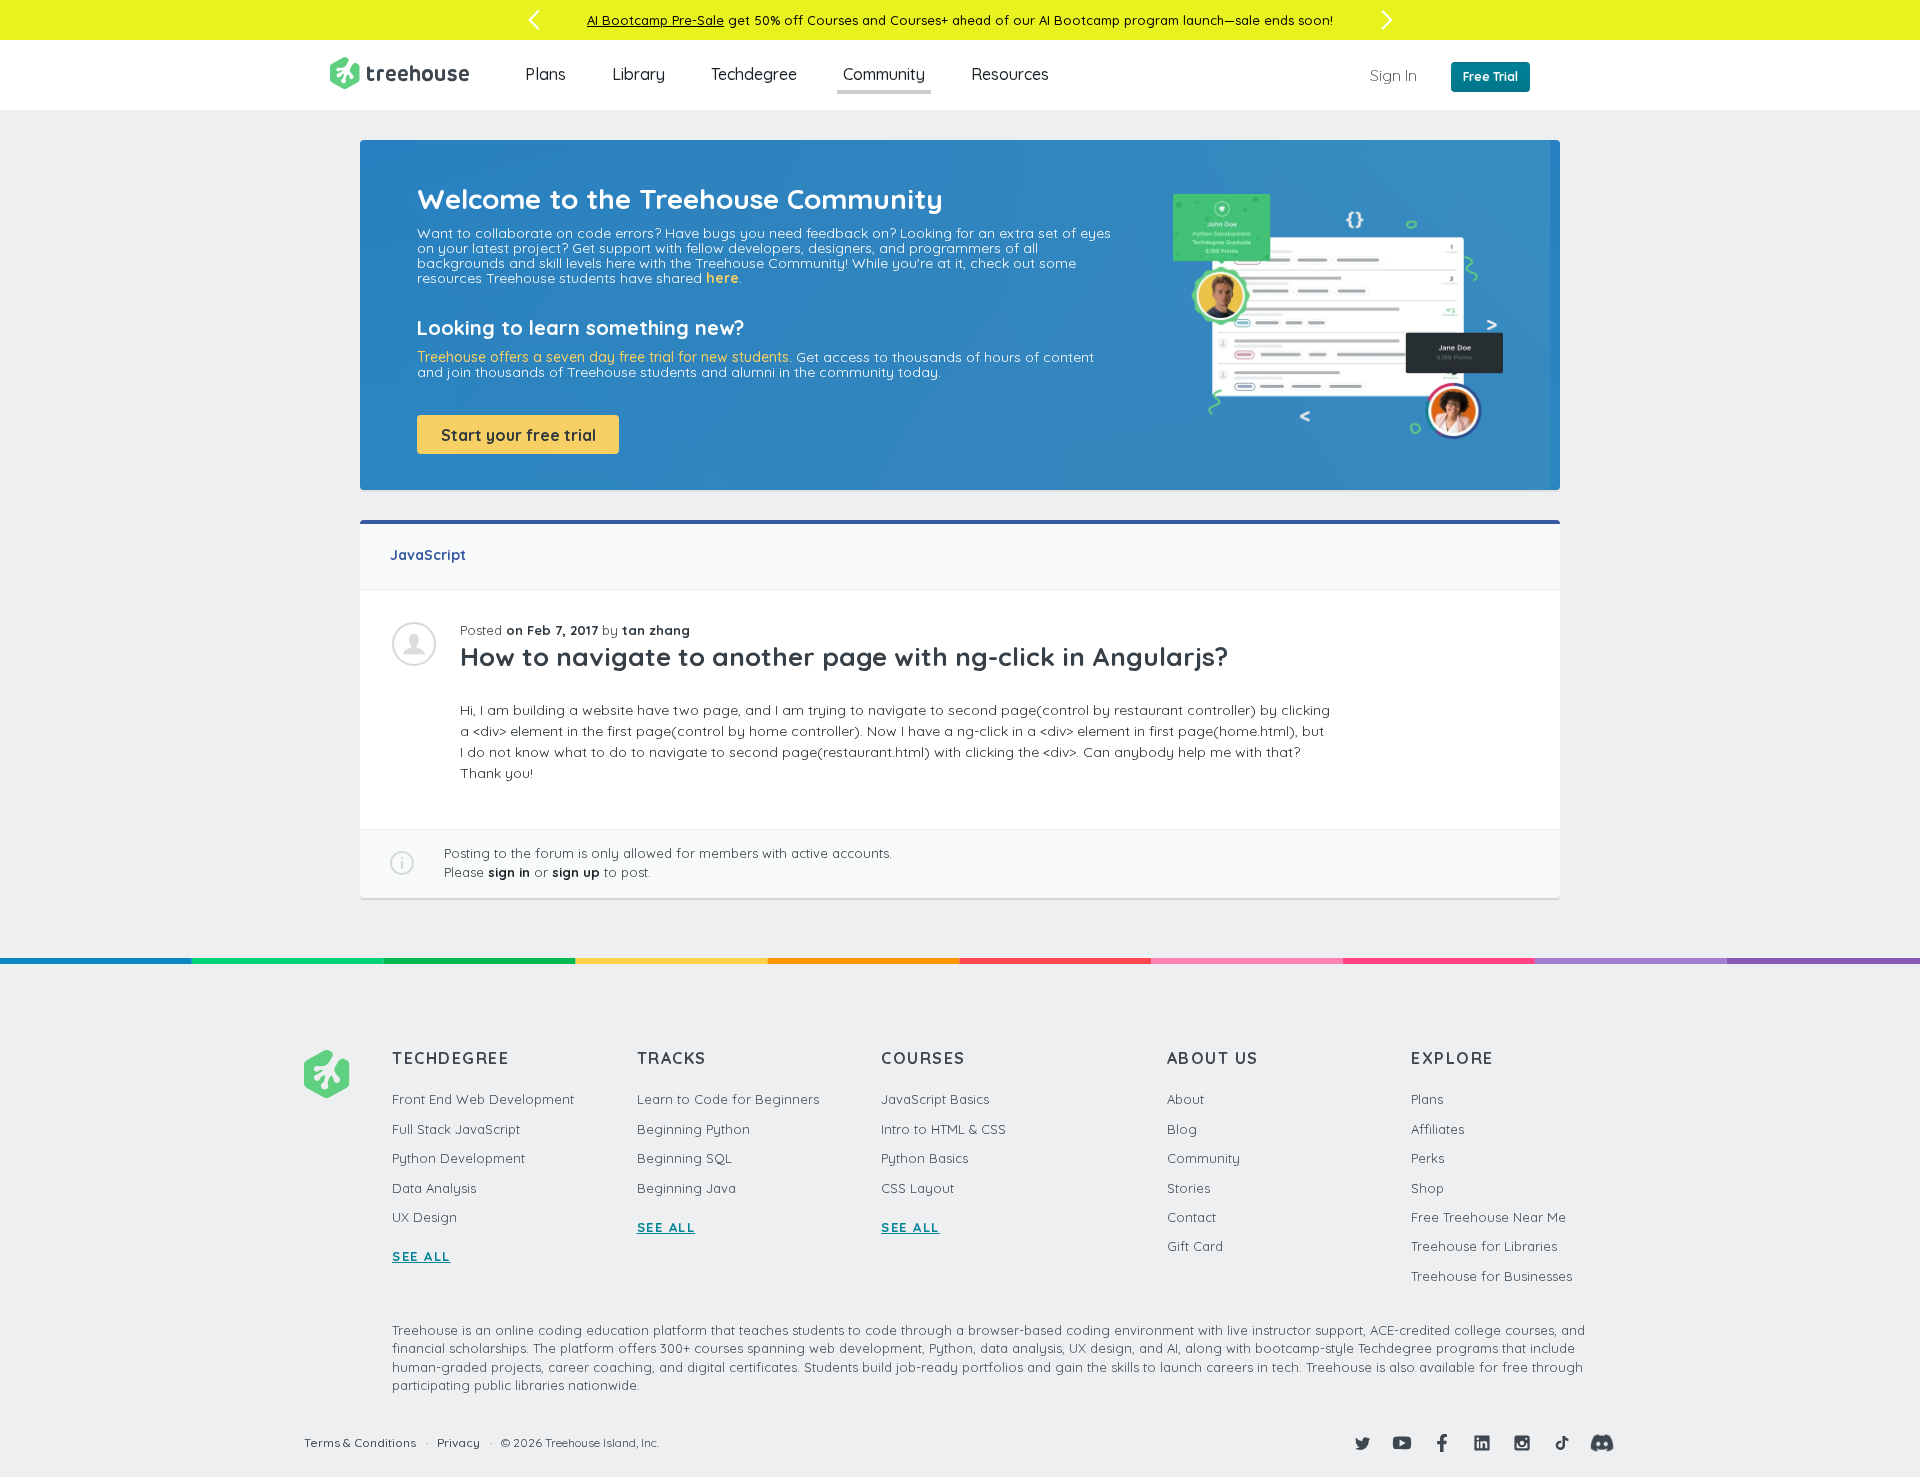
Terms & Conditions (360, 1442)
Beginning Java (686, 1188)
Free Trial (1490, 76)
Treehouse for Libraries (1484, 1246)
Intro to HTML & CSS (943, 1129)
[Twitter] (1362, 1443)
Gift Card (1195, 1246)
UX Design (424, 1217)
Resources (1010, 74)
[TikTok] (1562, 1443)
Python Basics (924, 1158)
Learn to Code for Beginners (728, 1099)
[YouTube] (1402, 1443)
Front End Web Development (483, 1099)
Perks (1427, 1158)
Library (638, 74)
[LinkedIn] (1482, 1443)
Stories (1188, 1188)
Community (884, 74)
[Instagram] (1522, 1443)
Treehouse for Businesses (1491, 1276)
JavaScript (428, 555)
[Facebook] (1442, 1443)
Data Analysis (434, 1188)
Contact (1191, 1217)
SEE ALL (421, 1256)
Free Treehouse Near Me (1488, 1217)
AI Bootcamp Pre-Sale (655, 20)
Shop (1427, 1188)
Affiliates (1437, 1129)
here (722, 278)
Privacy (458, 1442)
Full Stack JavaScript (456, 1129)
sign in (509, 872)
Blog (1182, 1129)
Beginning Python (693, 1129)
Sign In (1393, 75)
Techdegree (754, 74)
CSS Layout (917, 1188)
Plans (545, 74)
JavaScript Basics (935, 1099)
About (1185, 1099)
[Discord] (1602, 1443)
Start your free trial (518, 435)
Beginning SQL (684, 1158)
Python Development (458, 1158)
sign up (576, 872)
